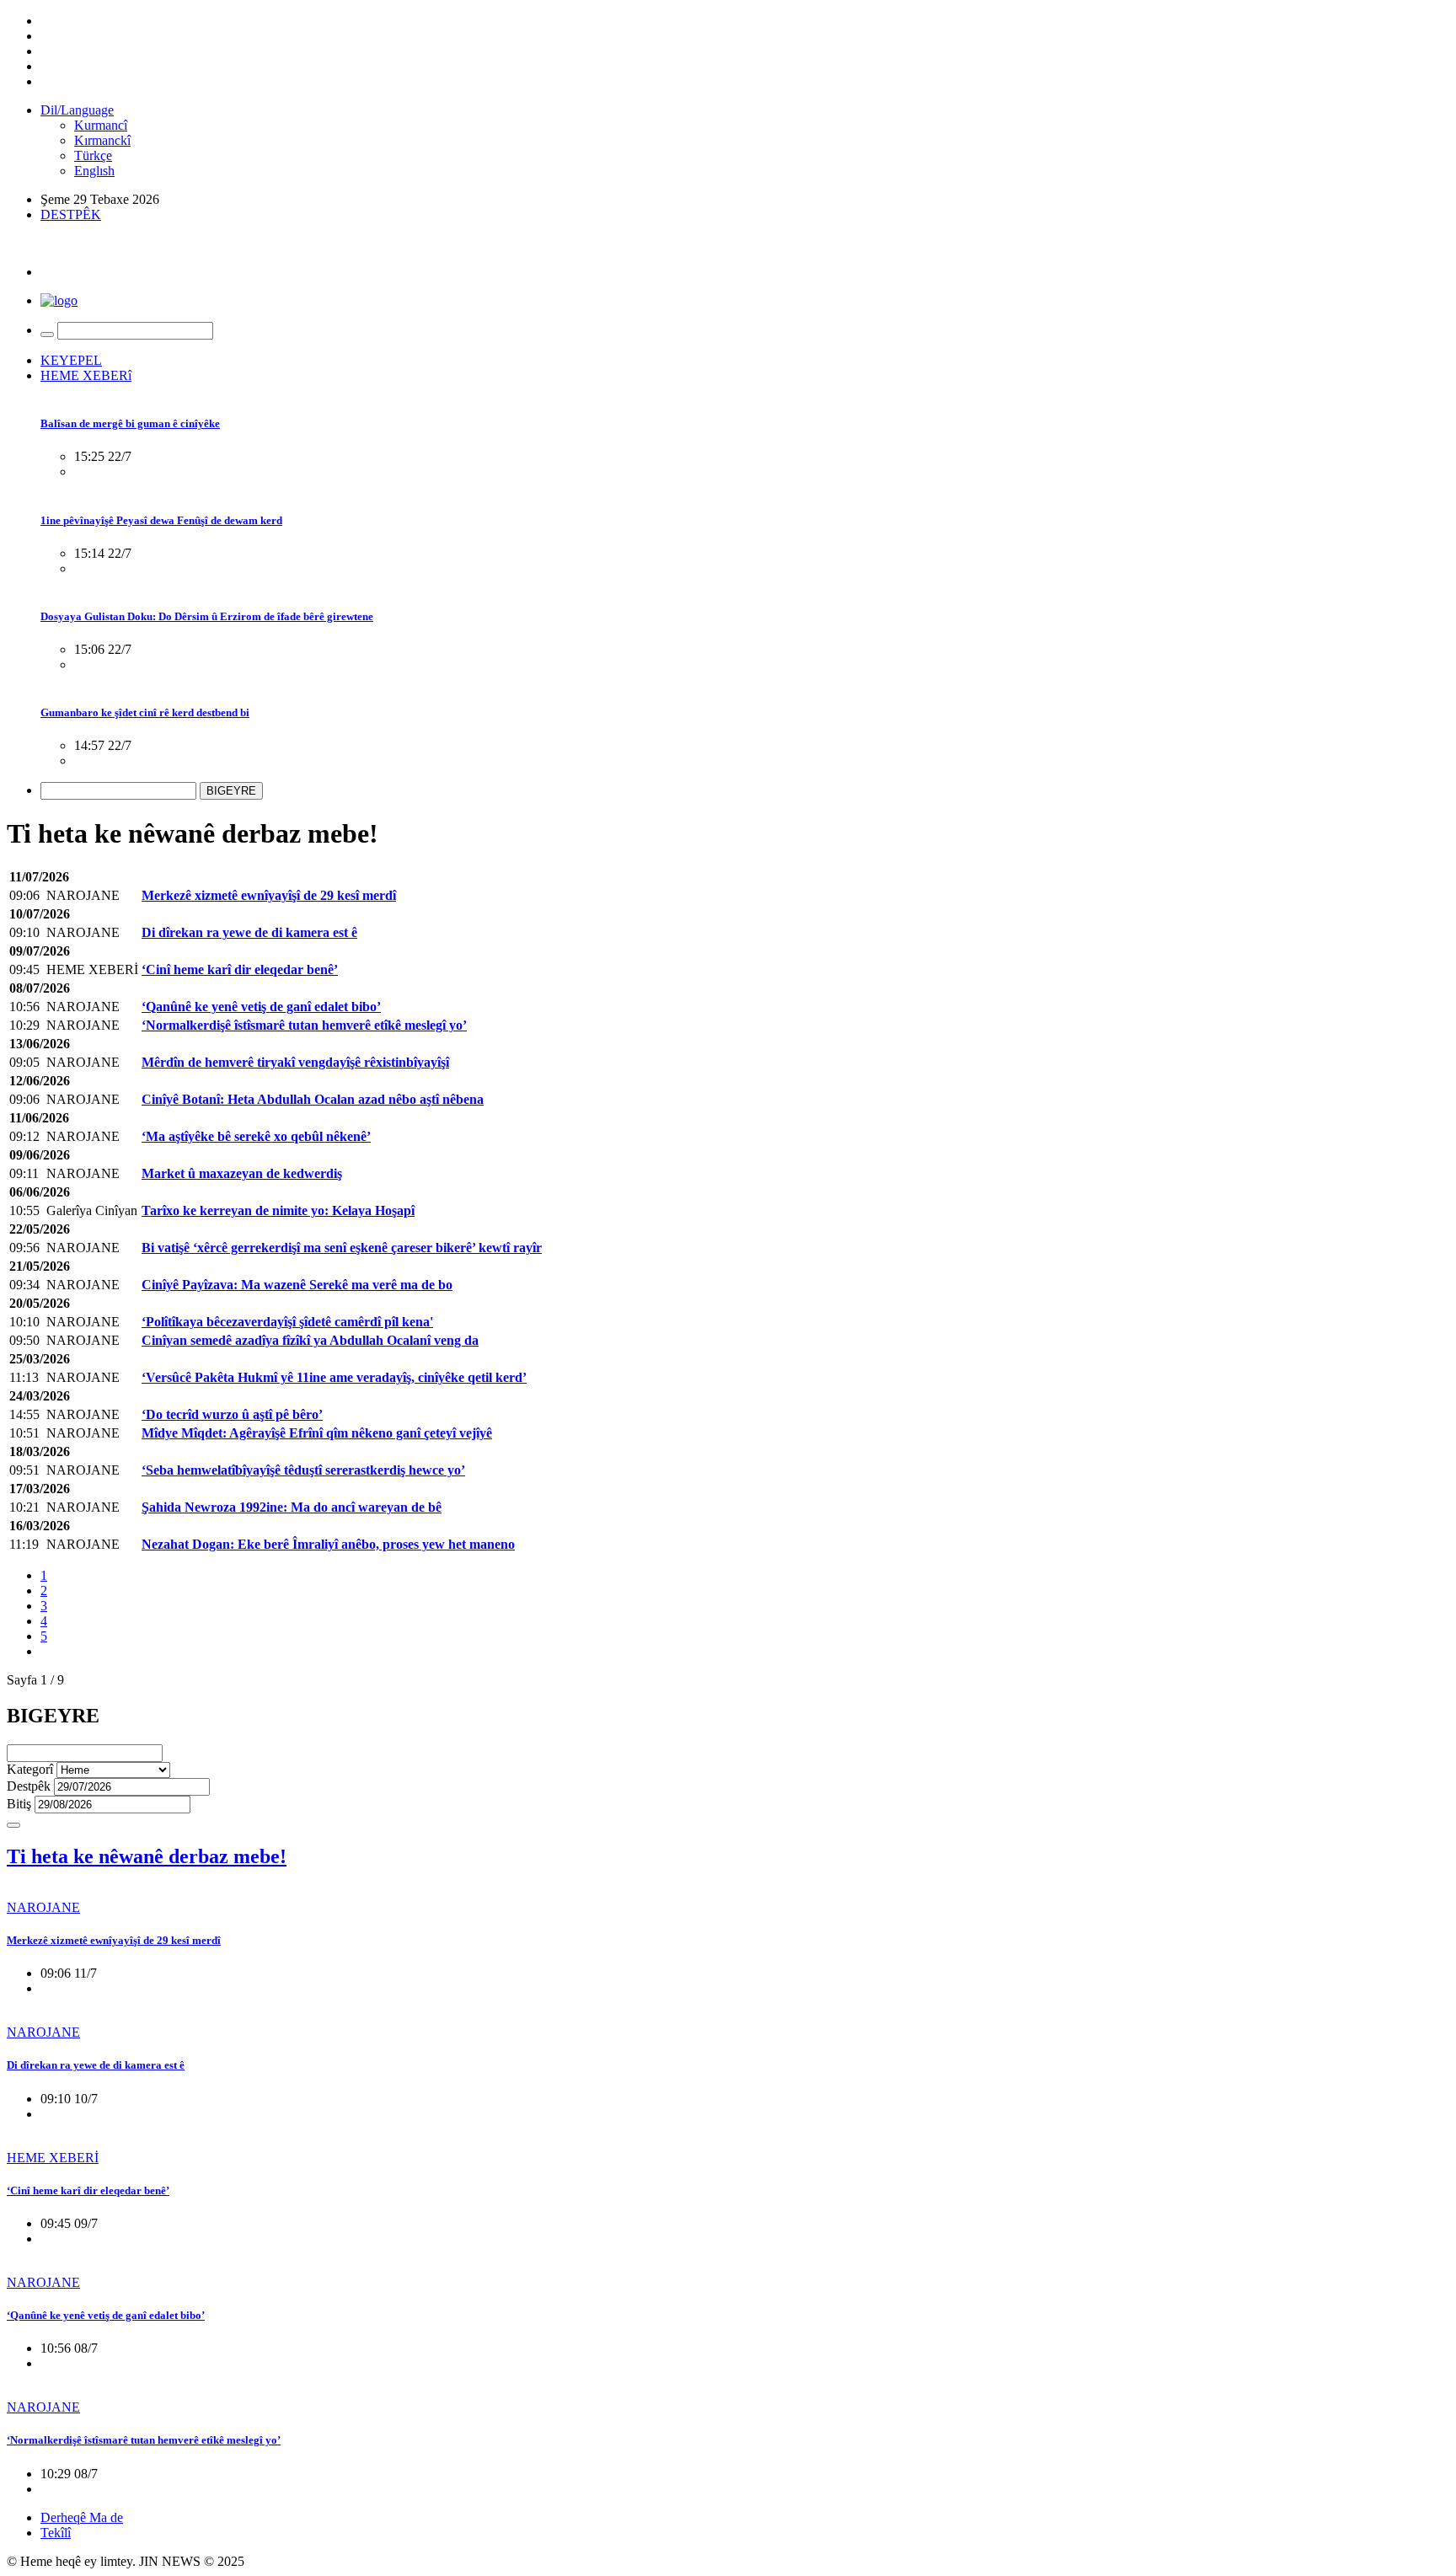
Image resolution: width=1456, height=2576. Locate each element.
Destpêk (29, 1786)
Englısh (94, 171)
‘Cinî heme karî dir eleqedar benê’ (88, 2190)
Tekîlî (56, 2533)
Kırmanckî (102, 140)
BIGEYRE (231, 791)
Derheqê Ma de (82, 2517)
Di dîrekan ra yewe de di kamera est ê (96, 2065)
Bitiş (19, 1804)
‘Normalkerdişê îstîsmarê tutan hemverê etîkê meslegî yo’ (144, 2440)
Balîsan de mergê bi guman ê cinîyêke (130, 423)
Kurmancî (101, 125)
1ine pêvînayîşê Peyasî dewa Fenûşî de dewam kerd (161, 520)
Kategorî (30, 1769)
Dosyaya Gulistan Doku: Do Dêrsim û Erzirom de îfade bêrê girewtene (207, 616)
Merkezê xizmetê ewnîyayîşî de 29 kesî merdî (114, 1940)
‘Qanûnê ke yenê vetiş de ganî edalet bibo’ (106, 2315)
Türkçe (93, 155)
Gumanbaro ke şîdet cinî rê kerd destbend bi (145, 712)
